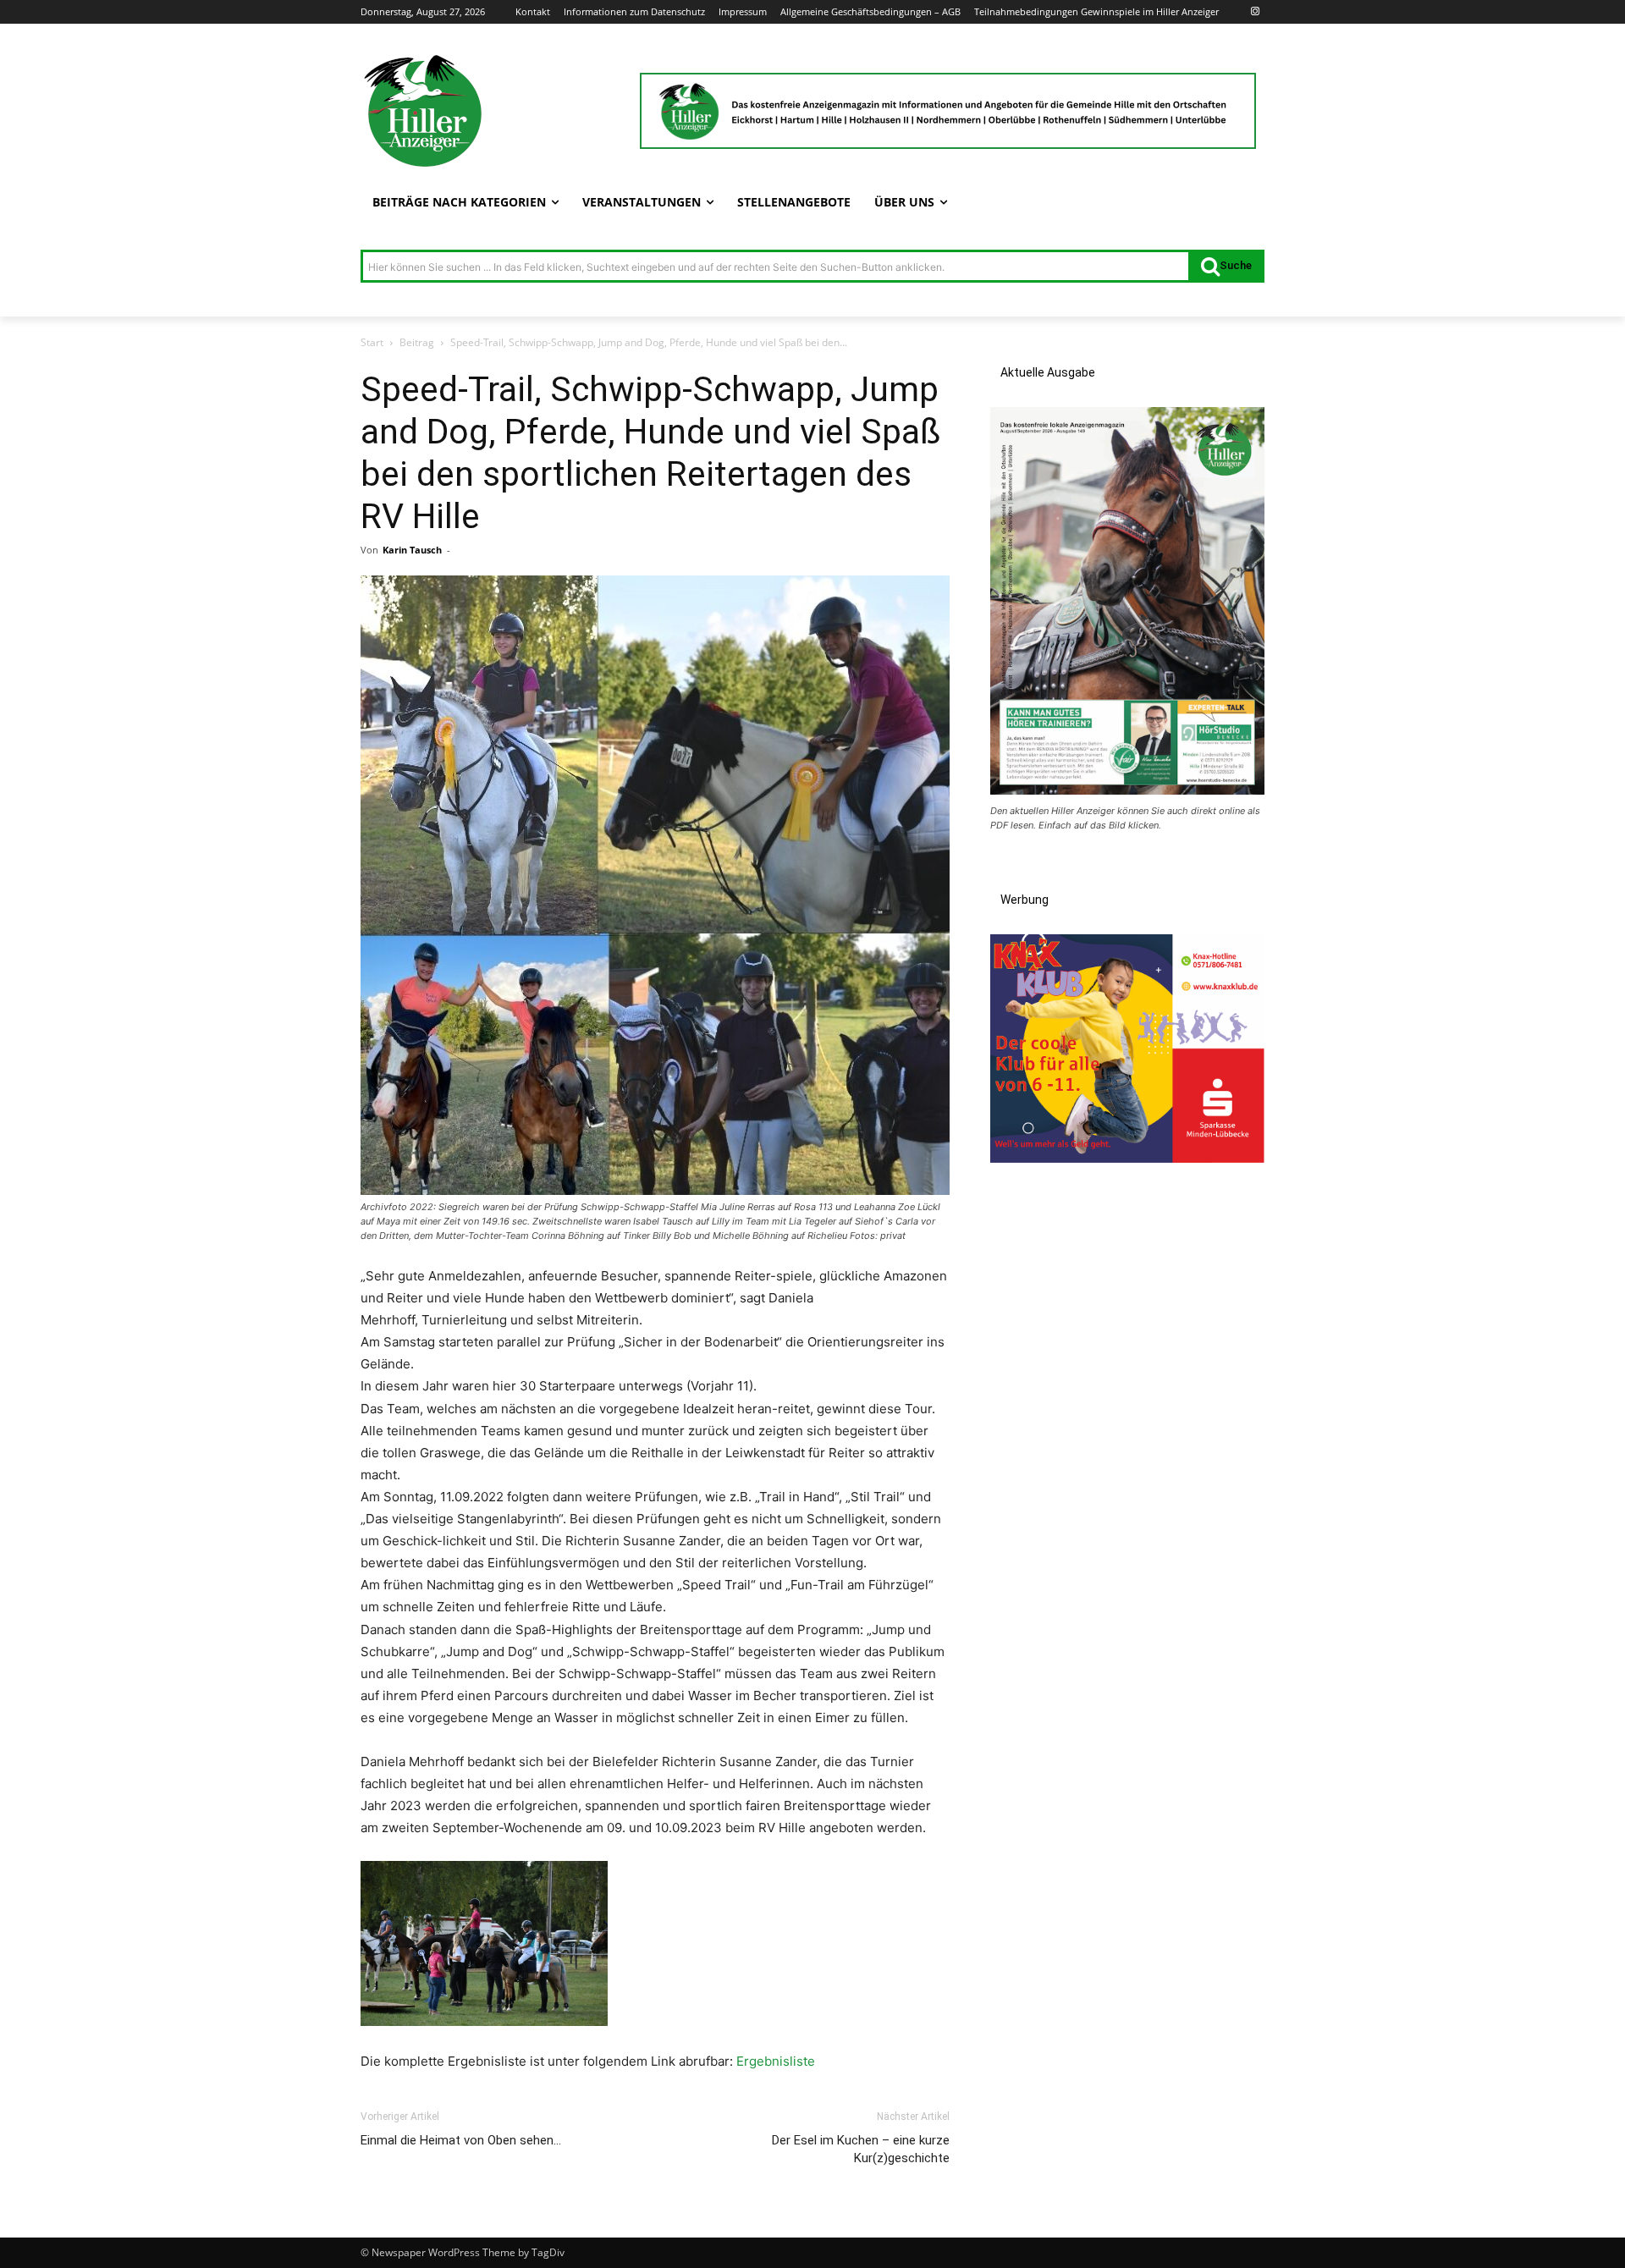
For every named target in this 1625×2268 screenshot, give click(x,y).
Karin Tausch (412, 550)
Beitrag (417, 342)
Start (372, 342)
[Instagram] (1255, 12)
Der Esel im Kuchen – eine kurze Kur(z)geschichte (861, 2149)
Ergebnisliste (776, 2061)
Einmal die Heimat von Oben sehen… (461, 2140)
